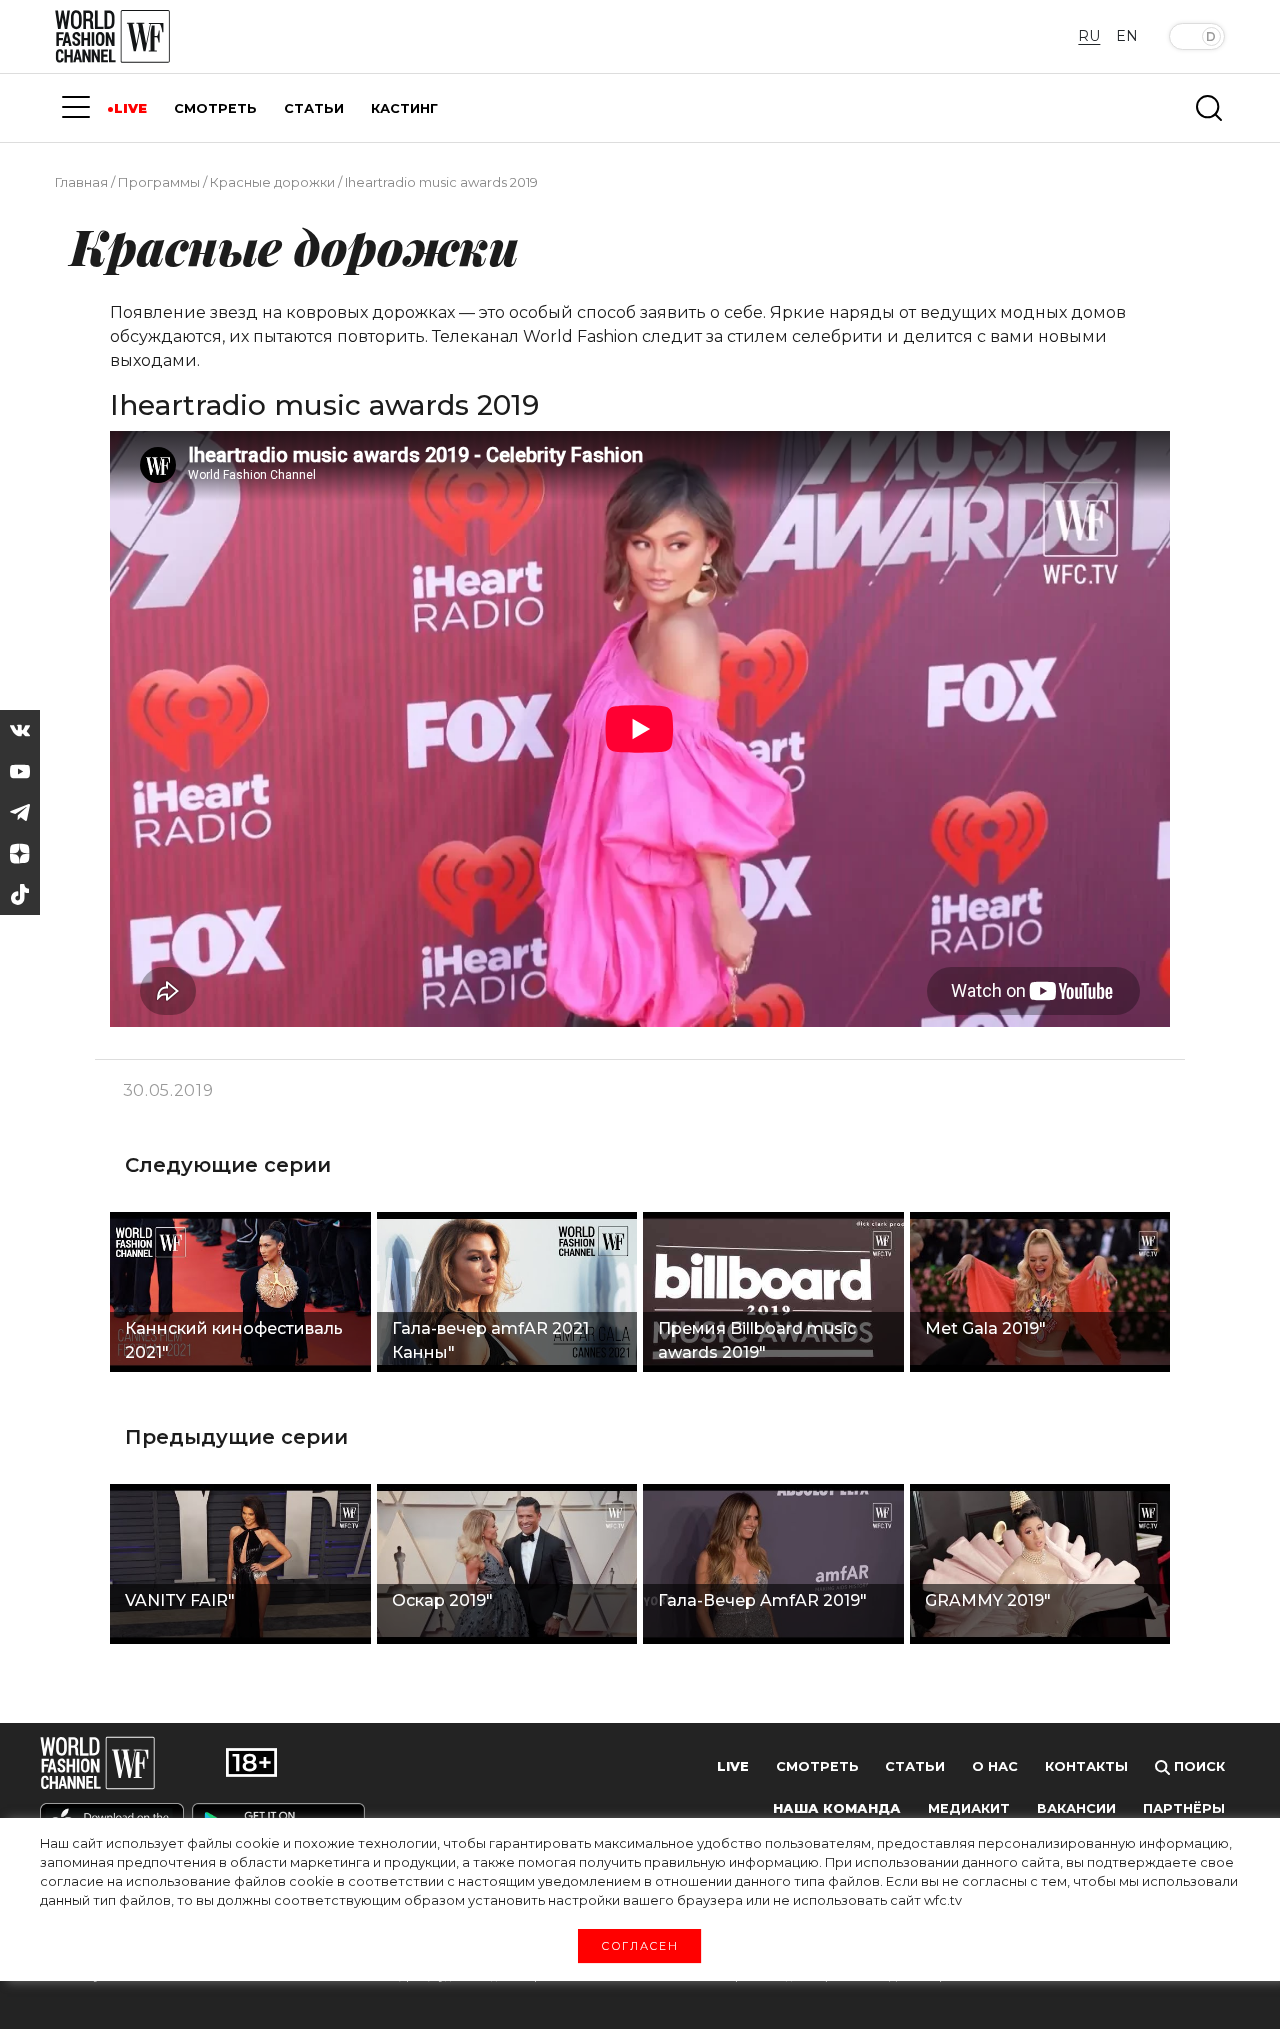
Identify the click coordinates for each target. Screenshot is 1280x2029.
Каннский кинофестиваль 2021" (234, 1340)
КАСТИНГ (404, 108)
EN (1127, 36)
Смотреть (817, 1766)
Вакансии (1076, 1808)
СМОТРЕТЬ (215, 108)
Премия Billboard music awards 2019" (757, 1340)
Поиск (1197, 1766)
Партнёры (1184, 1808)
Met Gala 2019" (985, 1328)
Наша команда (837, 1808)
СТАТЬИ (314, 108)
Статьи (915, 1766)
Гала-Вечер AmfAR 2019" (762, 1600)
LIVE (130, 108)
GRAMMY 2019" (988, 1600)
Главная (81, 182)
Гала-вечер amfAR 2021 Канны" (490, 1340)
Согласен (639, 1945)
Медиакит (969, 1808)
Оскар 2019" (442, 1600)
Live (733, 1766)
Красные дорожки (272, 182)
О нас (995, 1766)
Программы (159, 182)
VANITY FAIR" (180, 1600)
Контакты (1086, 1766)
